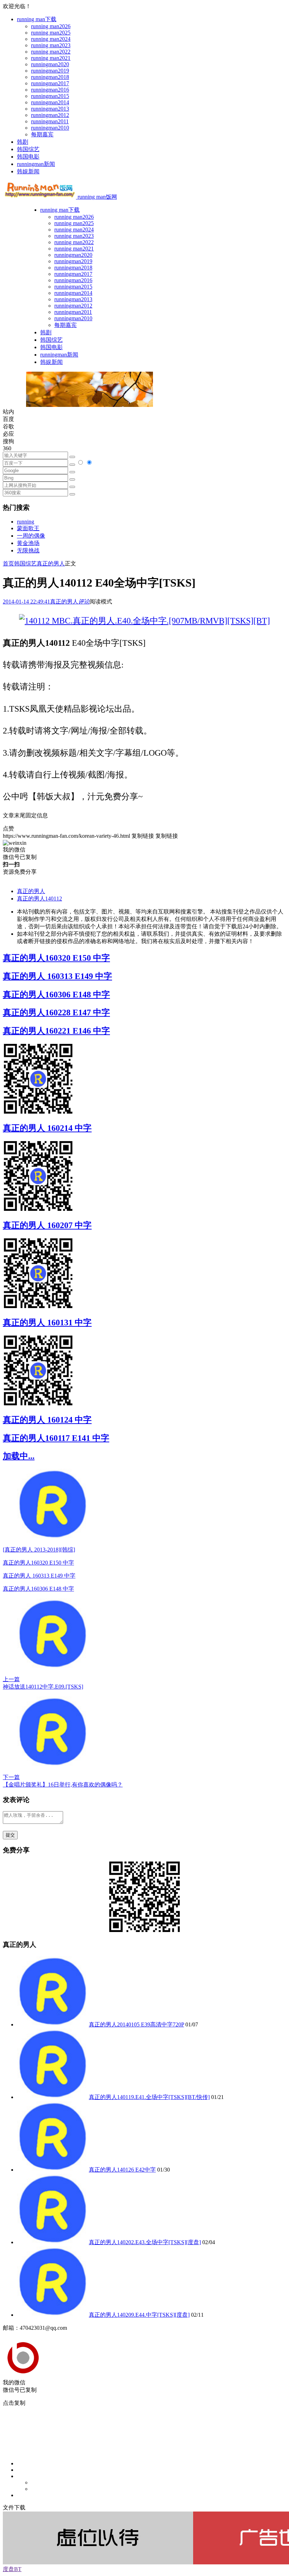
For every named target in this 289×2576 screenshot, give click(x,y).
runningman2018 (50, 77)
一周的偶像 (31, 536)
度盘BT (12, 2569)
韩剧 (23, 142)
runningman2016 (50, 90)
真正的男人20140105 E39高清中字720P (136, 2024)
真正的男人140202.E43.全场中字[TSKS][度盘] (145, 2242)
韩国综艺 (28, 149)
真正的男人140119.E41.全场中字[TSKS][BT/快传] (149, 2097)
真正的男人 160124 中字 (47, 1420)
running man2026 (51, 26)
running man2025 (51, 33)
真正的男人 (51, 563)
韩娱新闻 (28, 171)
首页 (8, 563)
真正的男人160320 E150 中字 (56, 958)
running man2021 (51, 58)
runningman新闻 (36, 164)
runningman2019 (50, 71)
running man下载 (37, 19)
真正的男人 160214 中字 (47, 1128)
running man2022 (51, 52)
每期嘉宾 (42, 134)
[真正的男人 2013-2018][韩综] (39, 1550)
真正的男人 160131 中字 (47, 1323)
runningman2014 (50, 102)
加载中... (19, 1456)
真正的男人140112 (39, 899)
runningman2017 (50, 83)
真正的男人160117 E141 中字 (56, 1438)
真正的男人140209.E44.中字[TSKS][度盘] (139, 2315)
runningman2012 (50, 115)
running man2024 (51, 39)
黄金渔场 (28, 543)
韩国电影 (28, 157)
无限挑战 (28, 550)
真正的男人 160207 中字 (47, 1225)
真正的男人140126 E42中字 (122, 2170)
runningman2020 (50, 64)
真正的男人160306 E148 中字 (56, 995)
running (26, 522)
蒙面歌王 (28, 528)
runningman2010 (50, 128)
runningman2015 (50, 96)
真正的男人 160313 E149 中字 (57, 976)
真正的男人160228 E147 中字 (56, 1013)
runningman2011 (50, 121)
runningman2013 (50, 109)
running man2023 (51, 45)
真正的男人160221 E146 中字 (56, 1031)
